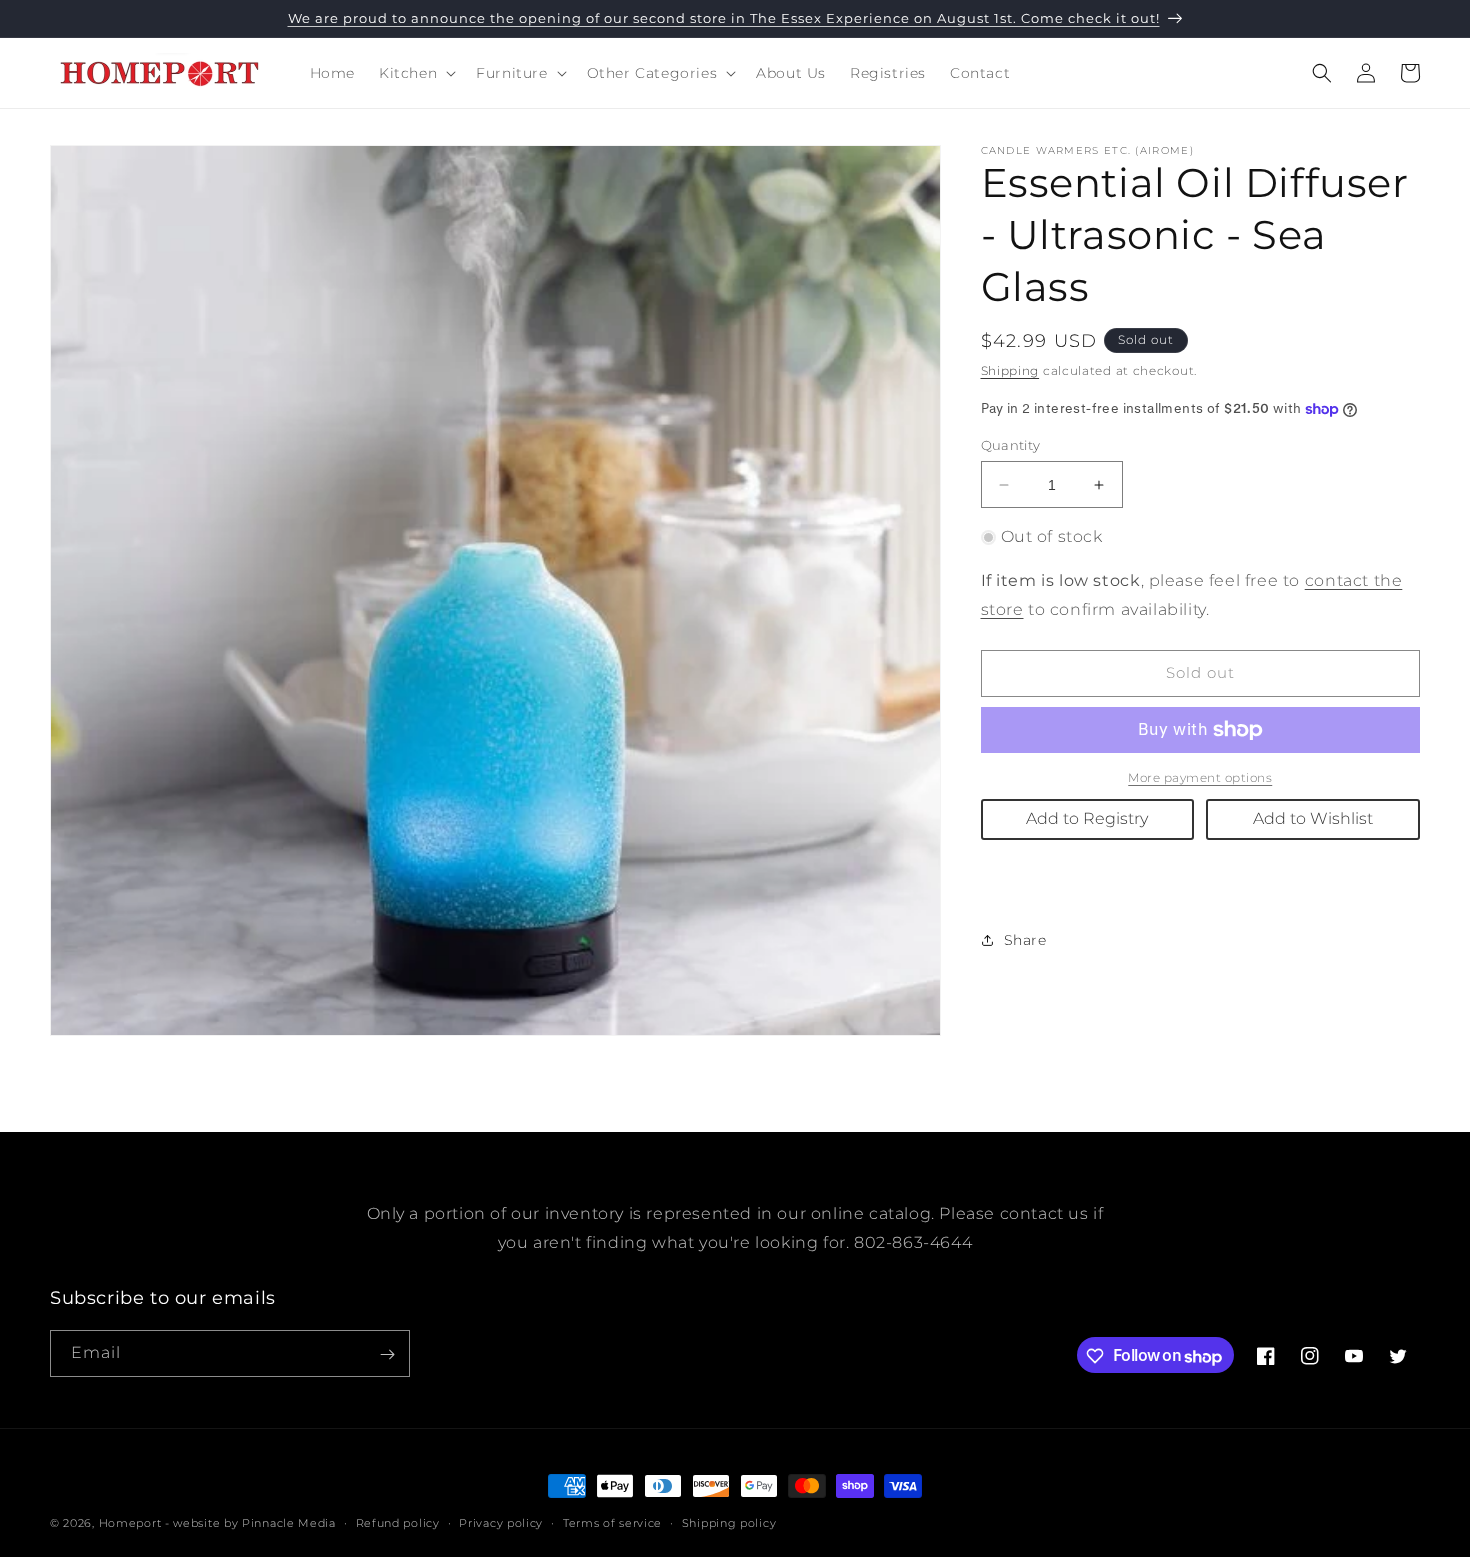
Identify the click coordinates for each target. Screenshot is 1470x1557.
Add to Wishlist (1313, 818)
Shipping (1010, 370)
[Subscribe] (387, 1354)
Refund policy (398, 1523)
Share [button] (1025, 940)
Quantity (1011, 445)
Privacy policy (501, 1523)
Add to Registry (1087, 818)
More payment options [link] (1200, 777)
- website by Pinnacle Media (250, 1523)
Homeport (130, 1523)
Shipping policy (729, 1523)
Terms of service (612, 1523)
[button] (415, 73)
